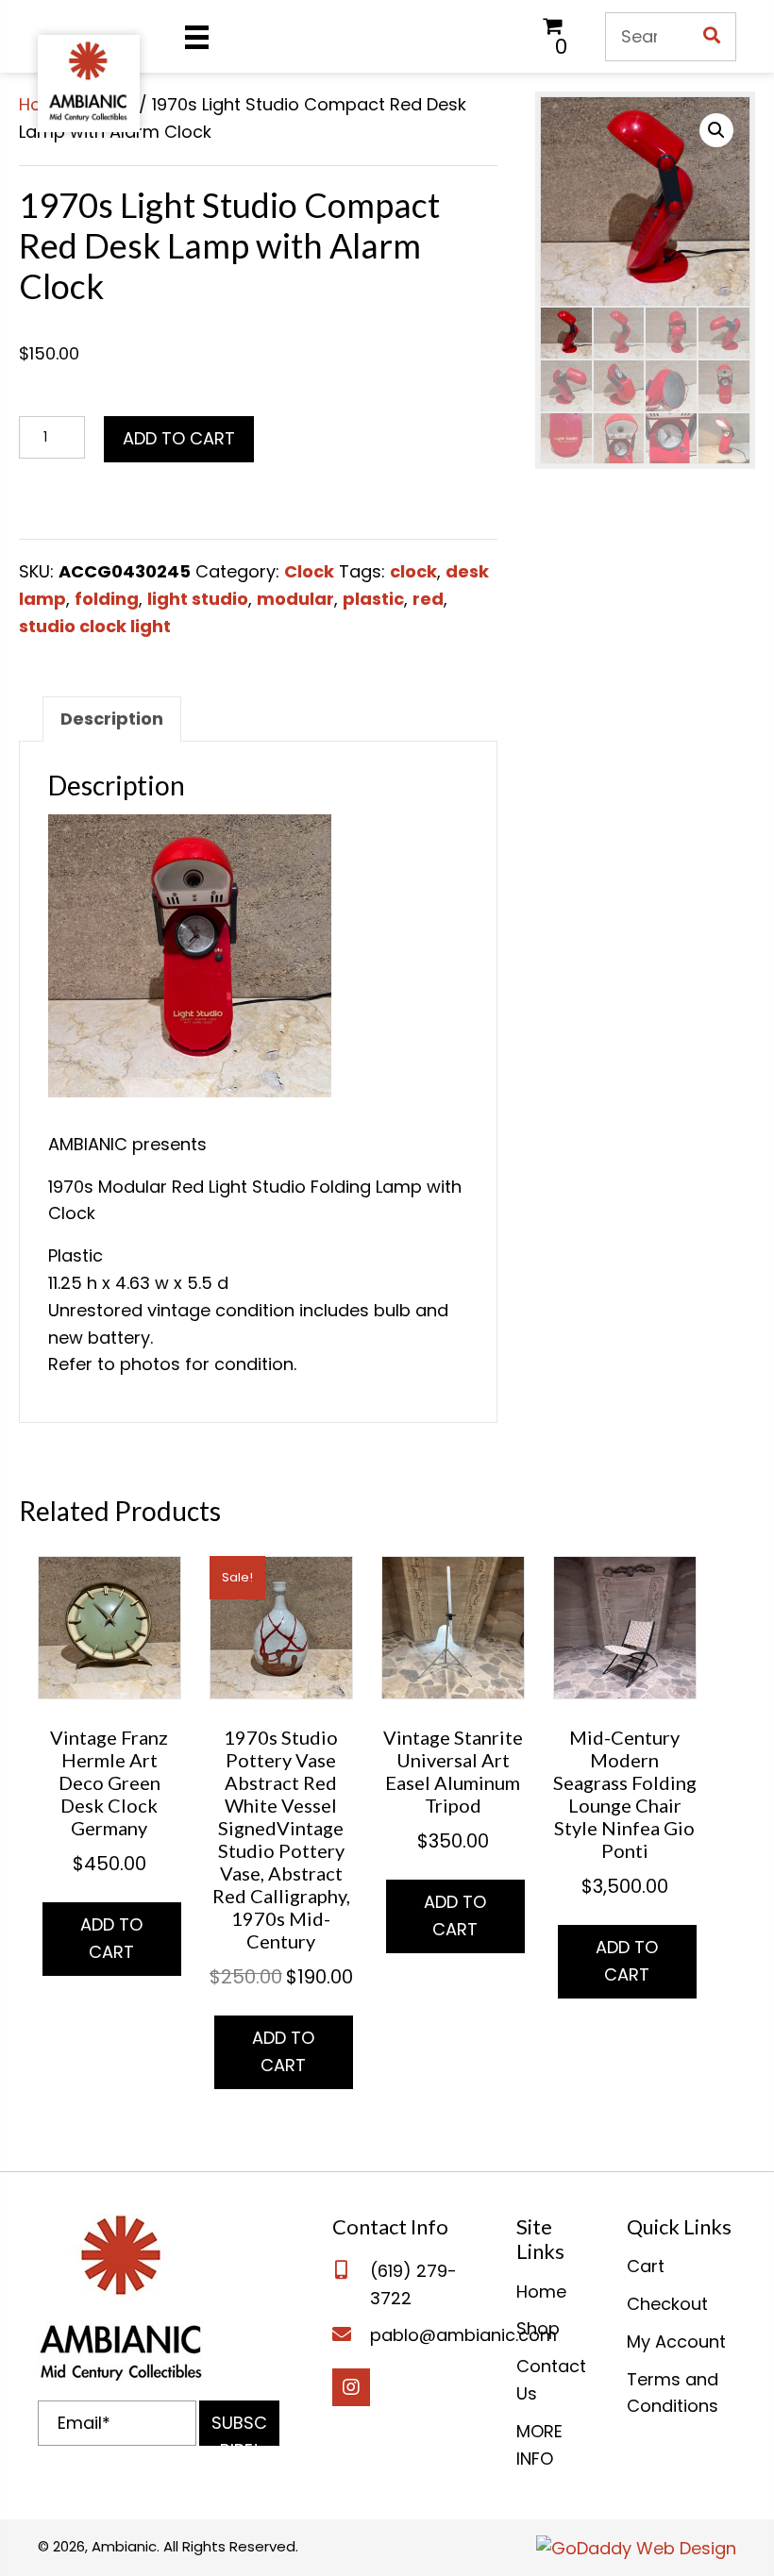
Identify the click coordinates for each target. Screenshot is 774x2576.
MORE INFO (539, 2445)
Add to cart (179, 438)
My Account (676, 2342)
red (428, 599)
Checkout (667, 2304)
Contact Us (551, 2380)
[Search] (712, 37)
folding (107, 599)
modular (295, 599)
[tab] (112, 719)
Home (541, 2292)
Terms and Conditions (673, 2393)
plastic (373, 599)
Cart (646, 2266)
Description (112, 719)
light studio (198, 599)
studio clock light (95, 626)
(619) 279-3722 (413, 2284)
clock (413, 571)
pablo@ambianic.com (463, 2335)
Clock (309, 571)
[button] (239, 2423)
